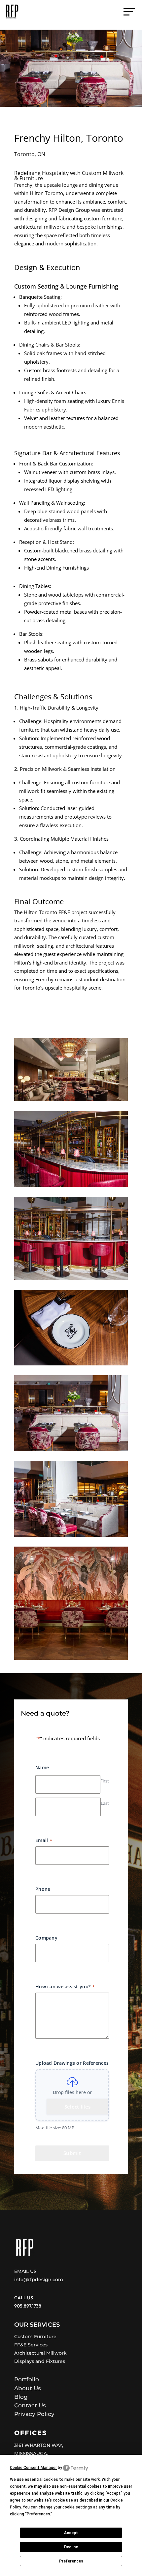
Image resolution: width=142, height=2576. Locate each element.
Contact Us (30, 2405)
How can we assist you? (65, 1987)
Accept (71, 2533)
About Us (28, 2388)
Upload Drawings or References (72, 2063)
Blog (21, 2397)
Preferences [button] (38, 2514)
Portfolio (27, 2379)
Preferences (71, 2561)
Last (105, 1803)
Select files (78, 2107)
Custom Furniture (35, 2337)
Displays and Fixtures (40, 2361)
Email (44, 1840)
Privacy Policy (34, 2414)
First (105, 1781)
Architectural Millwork (40, 2353)
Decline (71, 2547)
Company (46, 1938)
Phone (43, 1889)
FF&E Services (31, 2345)
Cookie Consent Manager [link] (33, 2468)
